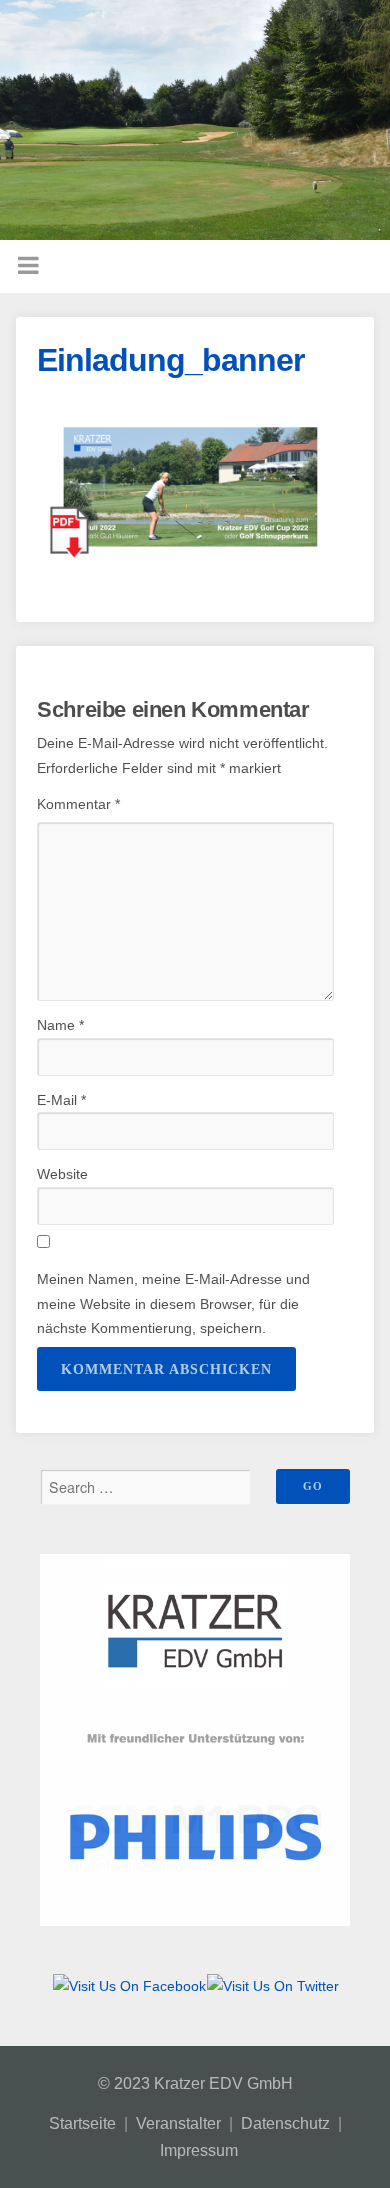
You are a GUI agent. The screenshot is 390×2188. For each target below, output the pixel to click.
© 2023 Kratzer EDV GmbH (195, 2083)
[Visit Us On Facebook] (129, 1986)
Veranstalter (178, 2123)
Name (60, 1025)
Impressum (199, 2150)
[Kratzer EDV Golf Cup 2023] (195, 120)
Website (62, 1174)
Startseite (82, 2123)
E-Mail (61, 1100)
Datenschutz (285, 2123)
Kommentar (78, 804)
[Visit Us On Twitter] (272, 1986)
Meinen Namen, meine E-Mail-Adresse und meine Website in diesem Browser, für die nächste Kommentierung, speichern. (173, 1303)
